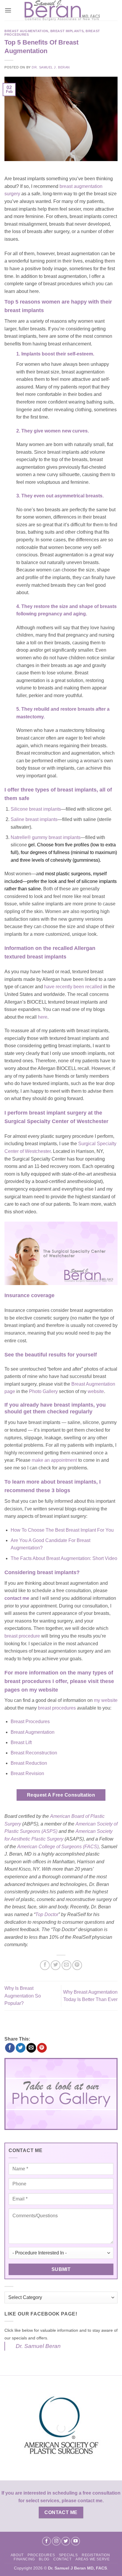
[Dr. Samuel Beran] (62, 10)
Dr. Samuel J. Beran (51, 67)
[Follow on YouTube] (76, 2541)
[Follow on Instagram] (56, 2541)
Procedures (41, 2555)
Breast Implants (67, 31)
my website (106, 1700)
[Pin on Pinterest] (77, 1965)
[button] (8, 10)
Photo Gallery (43, 1391)
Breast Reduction (29, 1763)
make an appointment (54, 1460)
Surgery (55, 1839)
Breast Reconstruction (34, 1753)
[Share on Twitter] (56, 1965)
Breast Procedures (30, 1722)
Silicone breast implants (36, 809)
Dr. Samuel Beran (38, 2346)
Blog (44, 2559)
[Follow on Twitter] (66, 2541)
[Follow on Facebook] (46, 2541)
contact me (17, 1598)
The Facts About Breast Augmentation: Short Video (64, 1558)
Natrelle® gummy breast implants (46, 837)
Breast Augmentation (26, 31)
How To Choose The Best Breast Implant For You (62, 1530)
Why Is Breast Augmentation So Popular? (23, 1996)
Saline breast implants (34, 819)
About (17, 2555)
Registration (96, 2555)
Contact (62, 2559)
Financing (24, 2559)
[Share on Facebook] (45, 1965)
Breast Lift (21, 1742)
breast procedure (22, 1636)
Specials (68, 2555)
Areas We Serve (93, 2559)
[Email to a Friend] (66, 1965)
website (96, 1391)
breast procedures (57, 1708)
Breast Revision (27, 1773)
